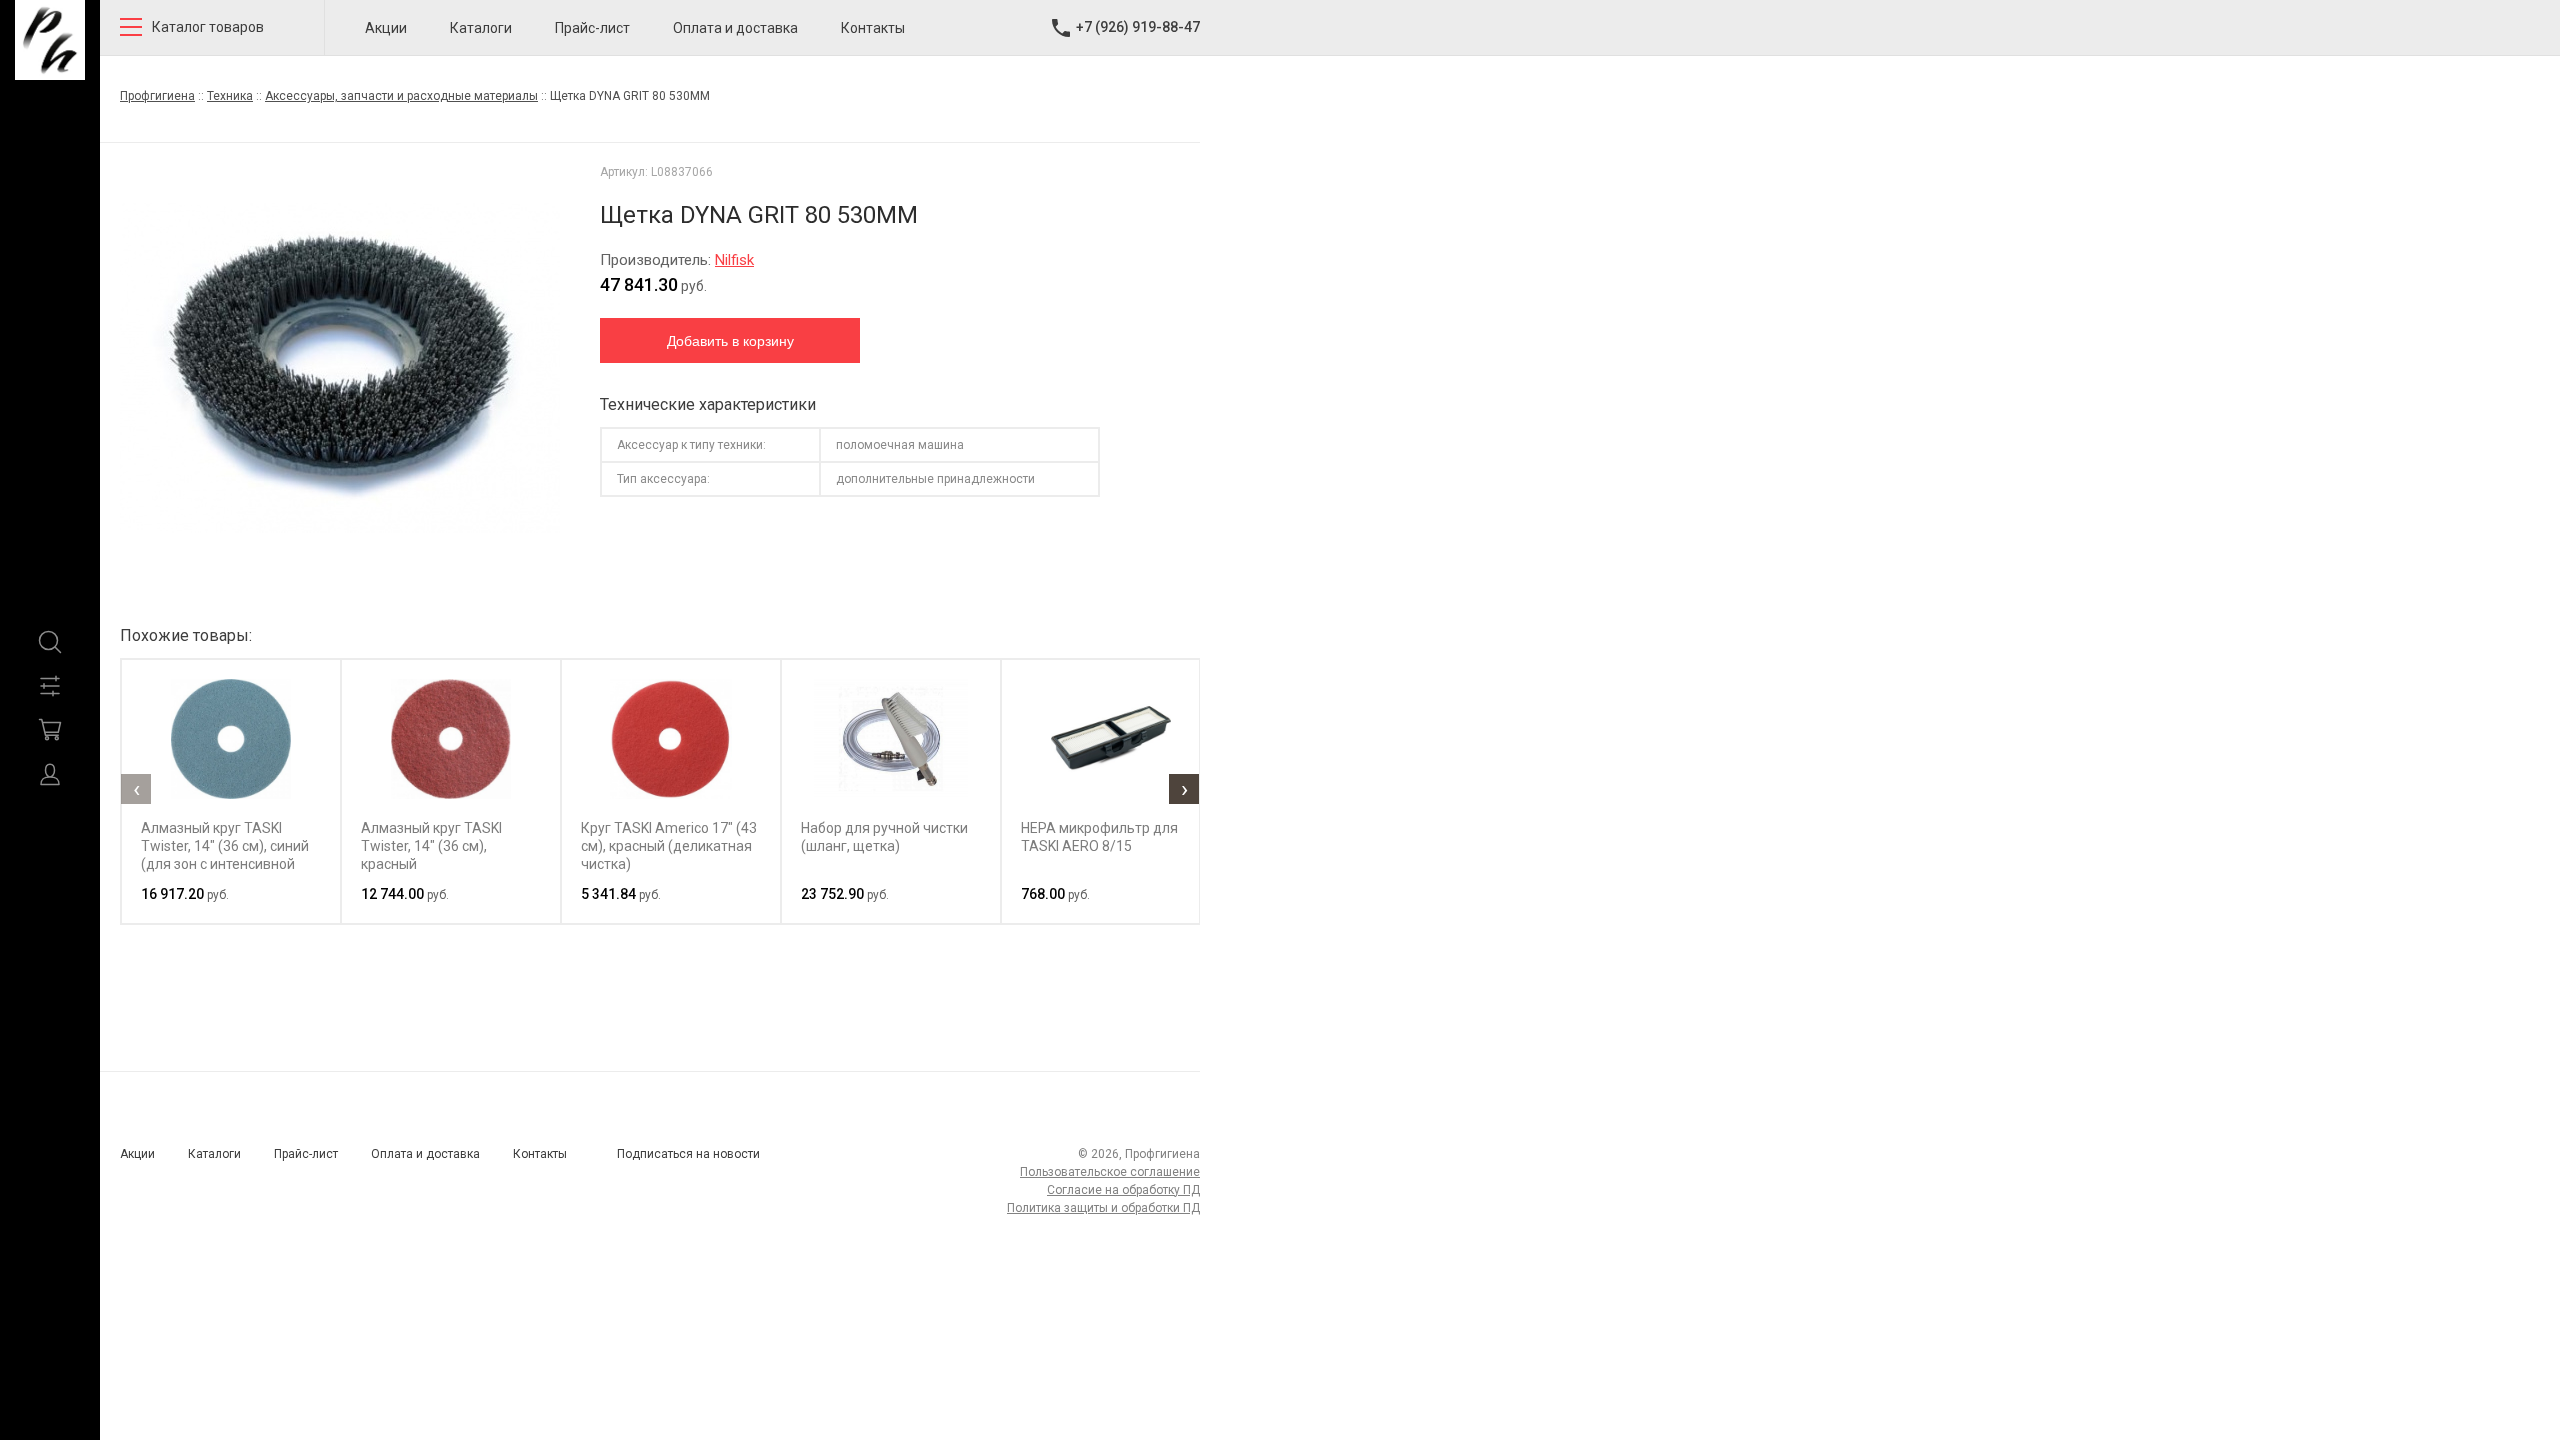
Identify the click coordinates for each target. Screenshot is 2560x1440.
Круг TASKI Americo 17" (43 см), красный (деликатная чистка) (669, 846)
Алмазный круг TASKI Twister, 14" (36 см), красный (431, 846)
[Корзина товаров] (50, 730)
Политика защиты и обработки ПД (1103, 1208)
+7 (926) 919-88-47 (1138, 27)
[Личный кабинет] (50, 774)
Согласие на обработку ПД (1123, 1190)
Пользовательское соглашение (1110, 1172)
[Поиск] (50, 642)
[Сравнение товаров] (50, 686)
